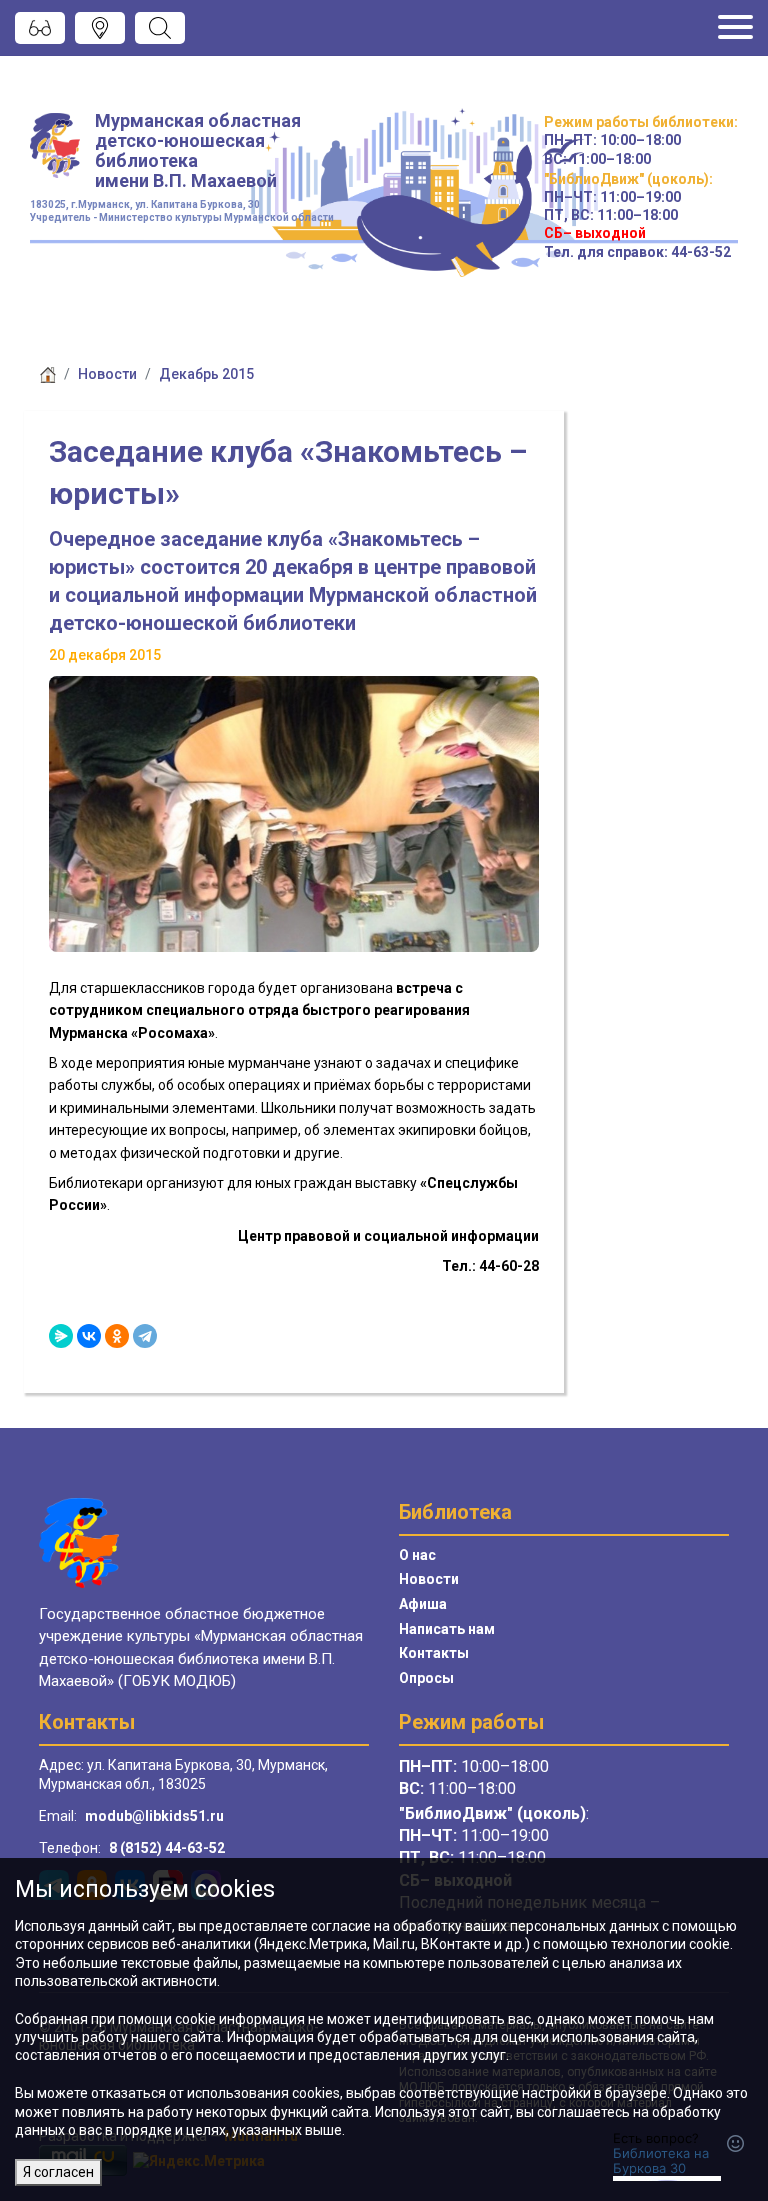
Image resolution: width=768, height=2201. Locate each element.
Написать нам (447, 1629)
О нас (417, 1555)
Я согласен (58, 2172)
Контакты (434, 1653)
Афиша (423, 1604)
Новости (107, 374)
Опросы (426, 1678)
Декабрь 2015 (206, 374)
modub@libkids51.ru (154, 1816)
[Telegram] (145, 1336)
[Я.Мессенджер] (61, 1336)
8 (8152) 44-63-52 (167, 1848)
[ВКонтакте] (89, 1336)
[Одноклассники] (117, 1336)
